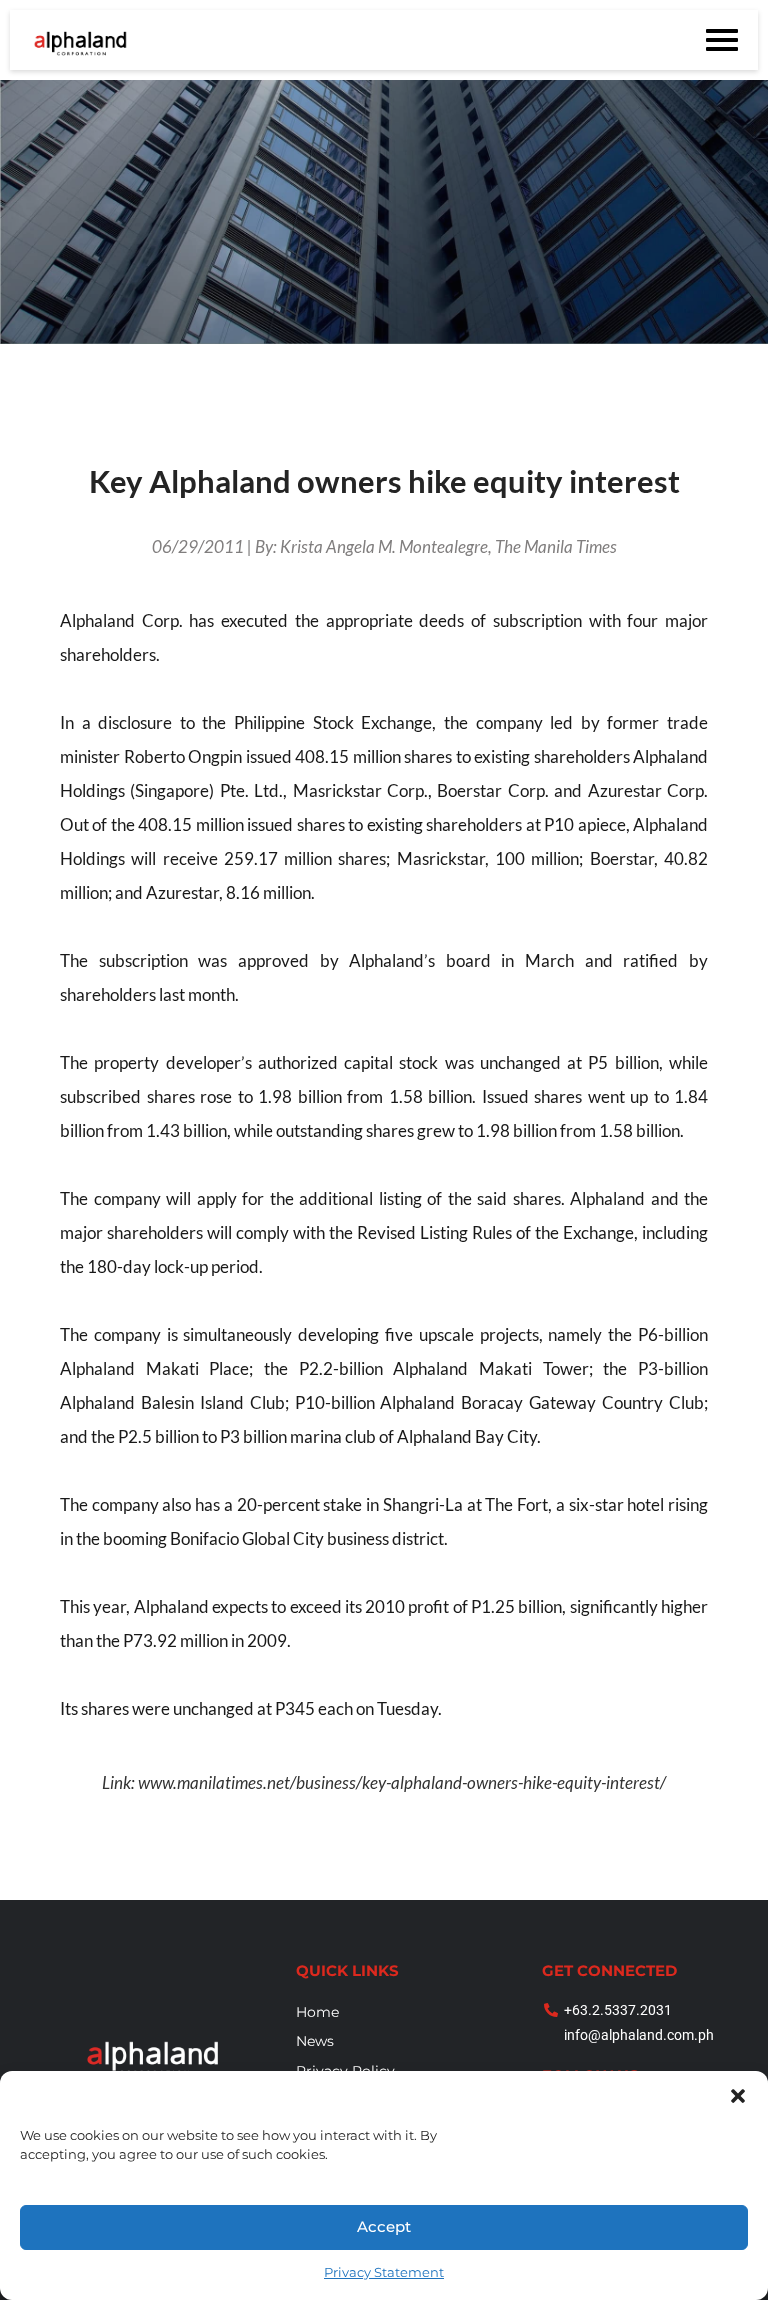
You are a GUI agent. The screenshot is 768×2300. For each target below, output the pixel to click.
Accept (384, 2226)
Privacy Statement (384, 2272)
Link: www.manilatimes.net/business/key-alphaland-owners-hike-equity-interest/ (384, 1782)
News (315, 2041)
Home (317, 2012)
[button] (738, 2096)
